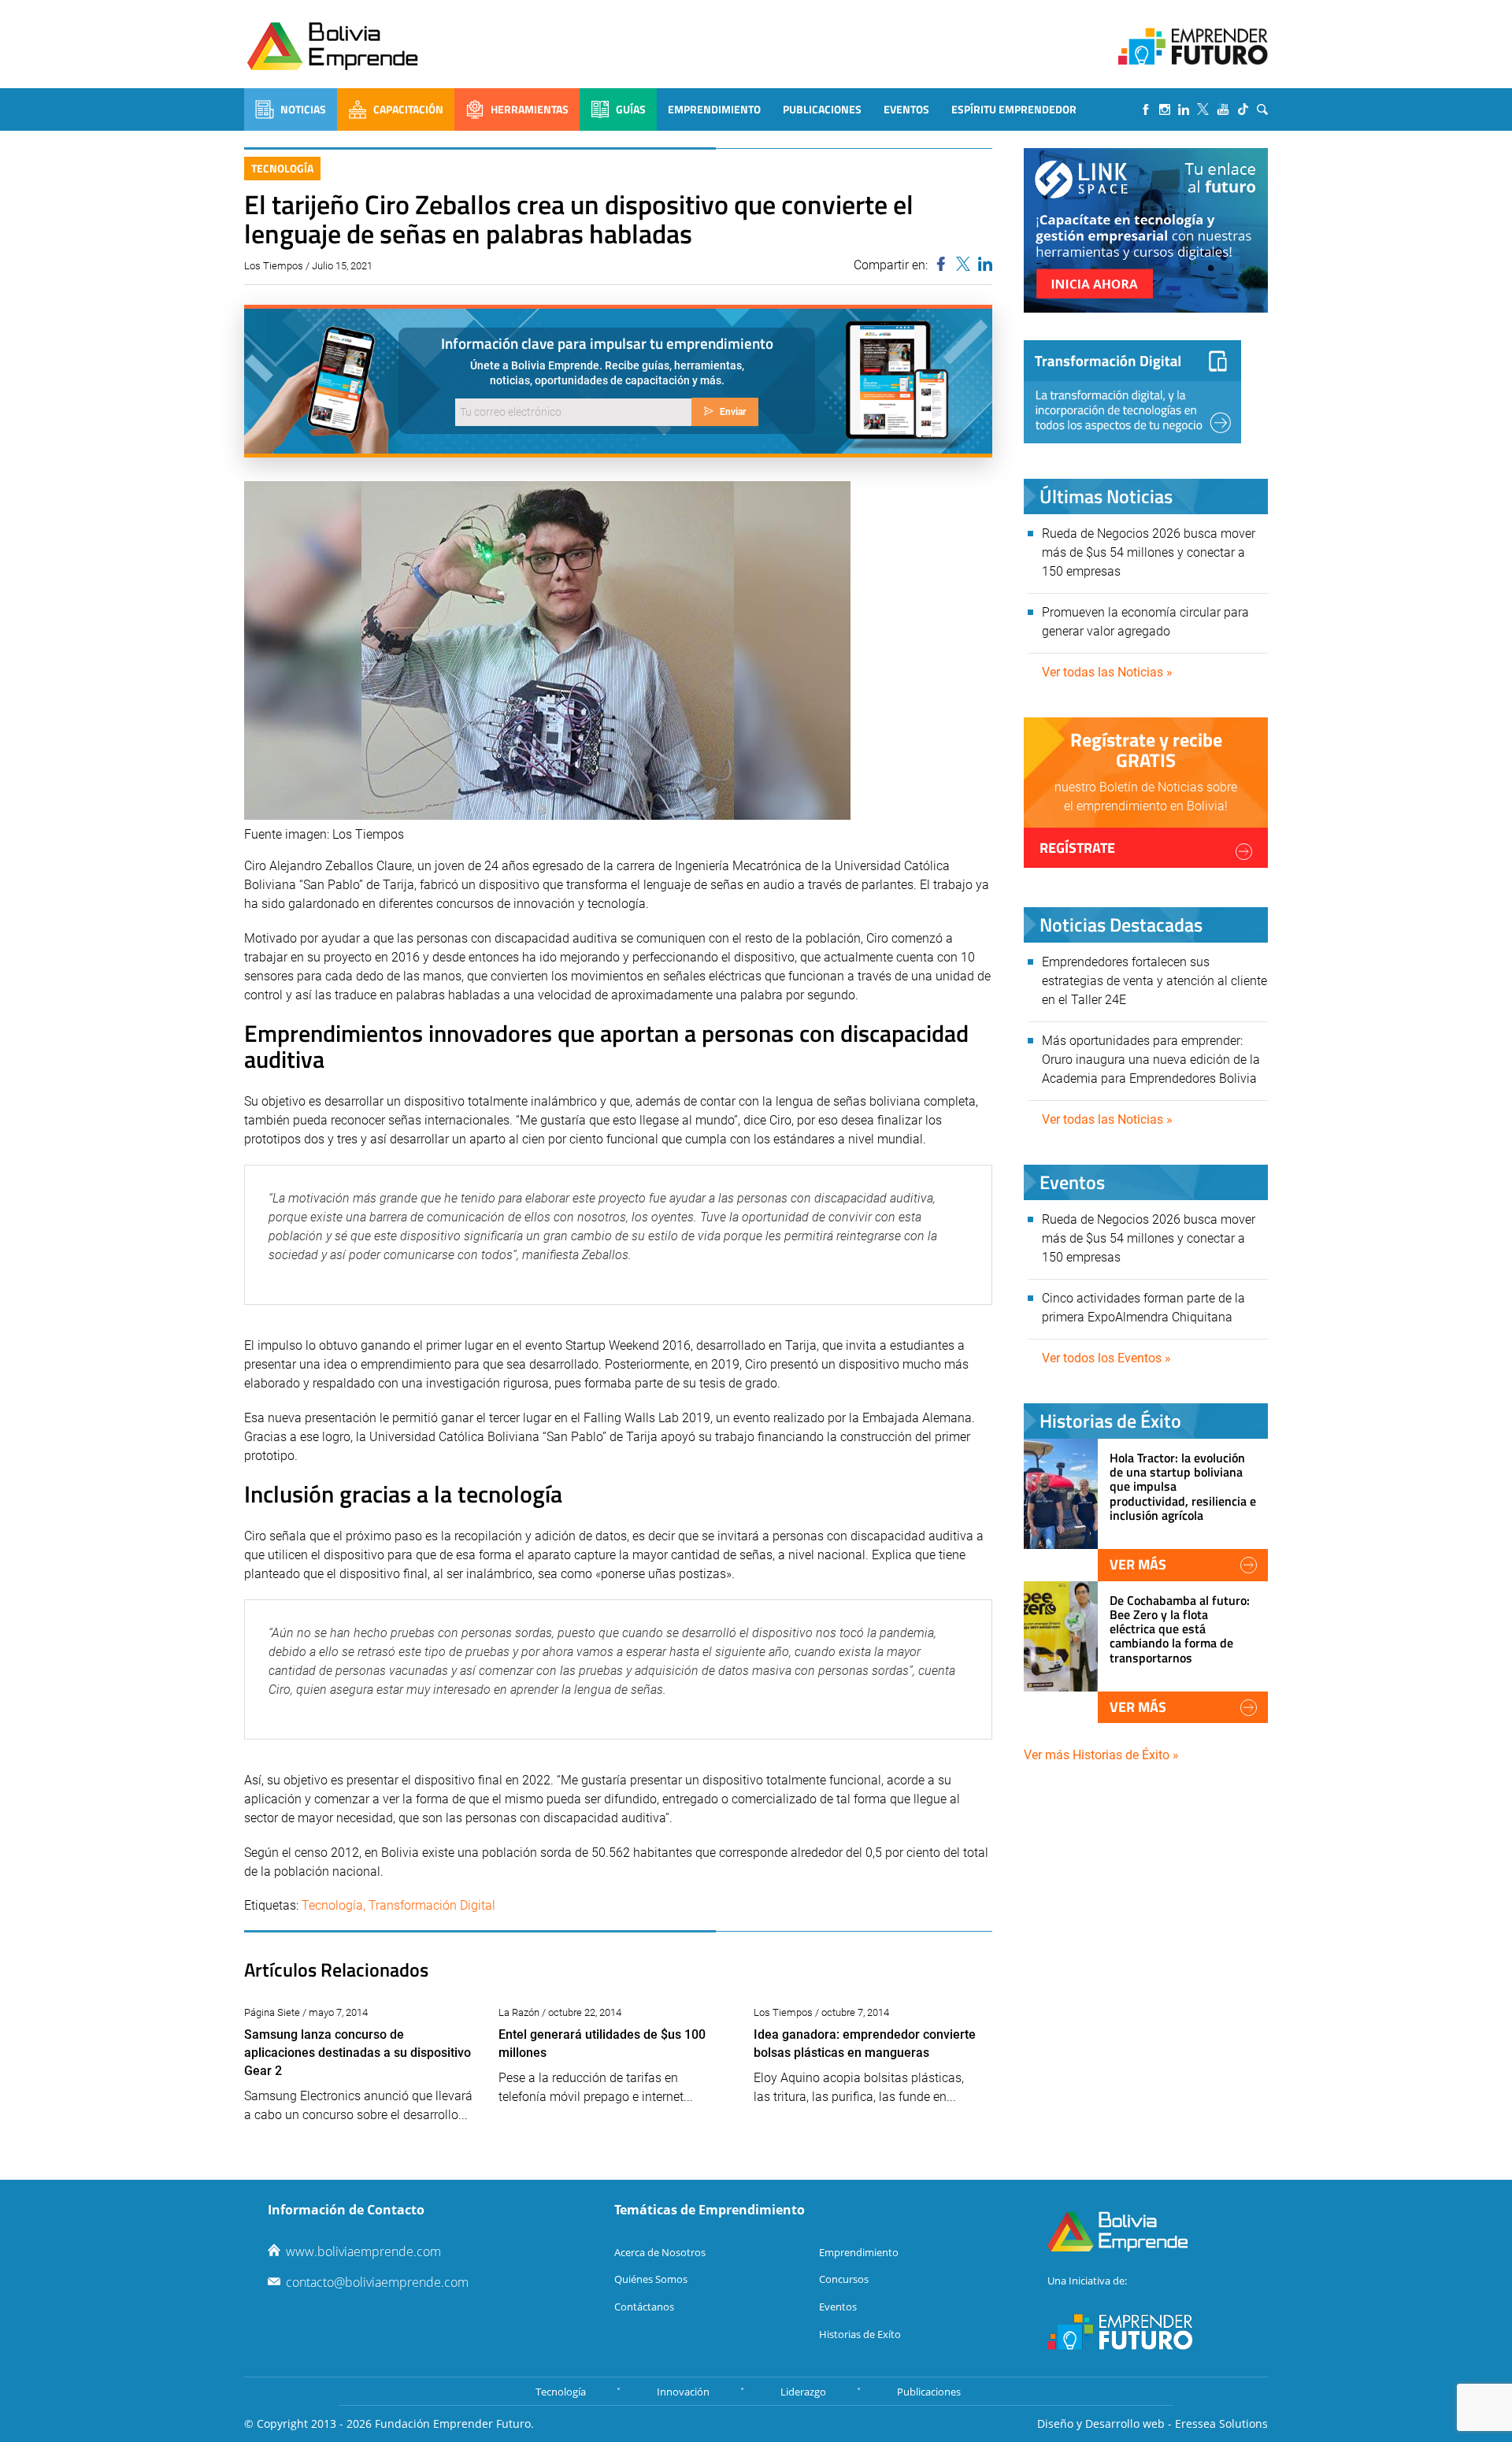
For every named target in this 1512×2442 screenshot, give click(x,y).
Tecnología (282, 168)
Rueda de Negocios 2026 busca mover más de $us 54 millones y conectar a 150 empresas (1149, 552)
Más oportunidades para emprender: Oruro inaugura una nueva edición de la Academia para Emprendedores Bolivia (1151, 1060)
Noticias (303, 109)
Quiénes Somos (651, 2279)
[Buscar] (1262, 109)
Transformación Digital (432, 1905)
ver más (1138, 1564)
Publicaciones (822, 109)
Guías (631, 109)
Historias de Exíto (860, 2334)
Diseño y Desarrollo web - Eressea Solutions (1153, 2423)
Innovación (683, 2392)
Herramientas (530, 109)
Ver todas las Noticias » (1107, 672)
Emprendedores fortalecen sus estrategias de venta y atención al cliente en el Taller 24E (1154, 981)
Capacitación (408, 109)
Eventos (906, 109)
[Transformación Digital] (1132, 392)
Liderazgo (803, 2392)
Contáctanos (644, 2307)
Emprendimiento (714, 109)
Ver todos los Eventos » (1106, 1358)
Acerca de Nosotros (660, 2252)
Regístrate (1077, 848)
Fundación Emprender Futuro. (454, 2423)
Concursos (844, 2279)
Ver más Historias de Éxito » (1101, 1755)
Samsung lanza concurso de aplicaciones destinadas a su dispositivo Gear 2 (358, 2053)
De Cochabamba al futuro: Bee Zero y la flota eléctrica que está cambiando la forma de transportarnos (1180, 1629)
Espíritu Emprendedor (1014, 109)
